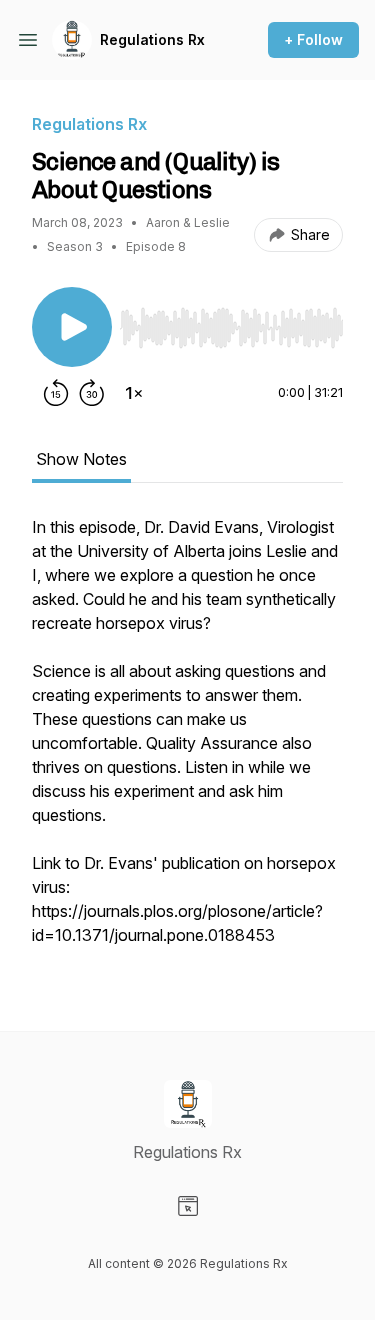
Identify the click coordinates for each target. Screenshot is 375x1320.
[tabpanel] (187, 741)
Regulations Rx (152, 39)
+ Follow (313, 39)
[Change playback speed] (134, 393)
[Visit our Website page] (188, 1206)
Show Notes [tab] (81, 459)
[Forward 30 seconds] (92, 393)
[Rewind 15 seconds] (56, 393)
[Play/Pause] (72, 327)
